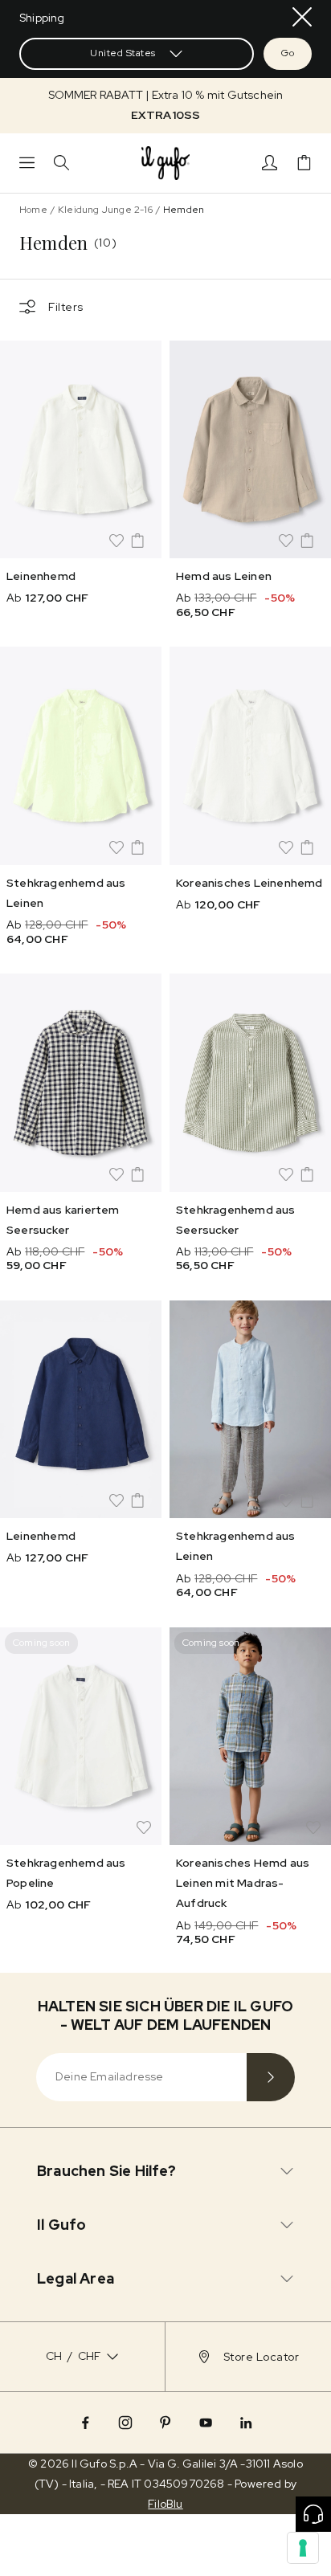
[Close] (302, 17)
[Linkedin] (246, 2423)
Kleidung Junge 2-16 (105, 210)
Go (288, 53)
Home (33, 210)
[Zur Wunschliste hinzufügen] (116, 541)
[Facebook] (85, 2423)
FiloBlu (165, 2504)
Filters (66, 307)
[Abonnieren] (271, 2077)
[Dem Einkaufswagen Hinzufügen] (137, 541)
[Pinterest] (165, 2423)
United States (123, 53)
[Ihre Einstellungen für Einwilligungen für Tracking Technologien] (303, 2548)
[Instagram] (125, 2423)
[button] (165, 105)
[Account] (270, 163)
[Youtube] (206, 2423)
